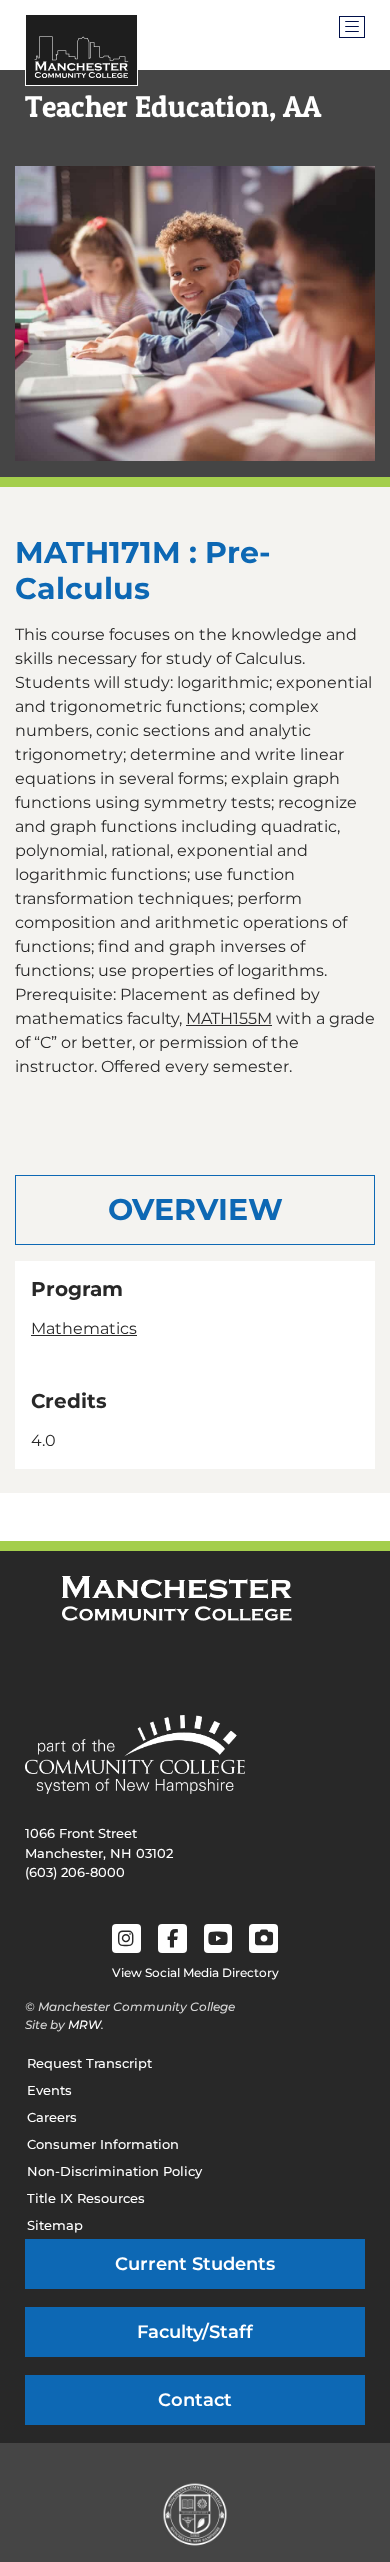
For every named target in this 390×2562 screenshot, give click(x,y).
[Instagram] (126, 1938)
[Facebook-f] (172, 1938)
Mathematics (84, 1328)
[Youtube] (218, 1938)
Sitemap (55, 2225)
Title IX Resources (86, 2198)
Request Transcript (89, 2063)
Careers (52, 2117)
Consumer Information (103, 2144)
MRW (84, 2024)
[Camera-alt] (263, 1938)
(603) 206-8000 (75, 1872)
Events (49, 2090)
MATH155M (229, 1018)
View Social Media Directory (195, 1972)
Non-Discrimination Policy (114, 2171)
